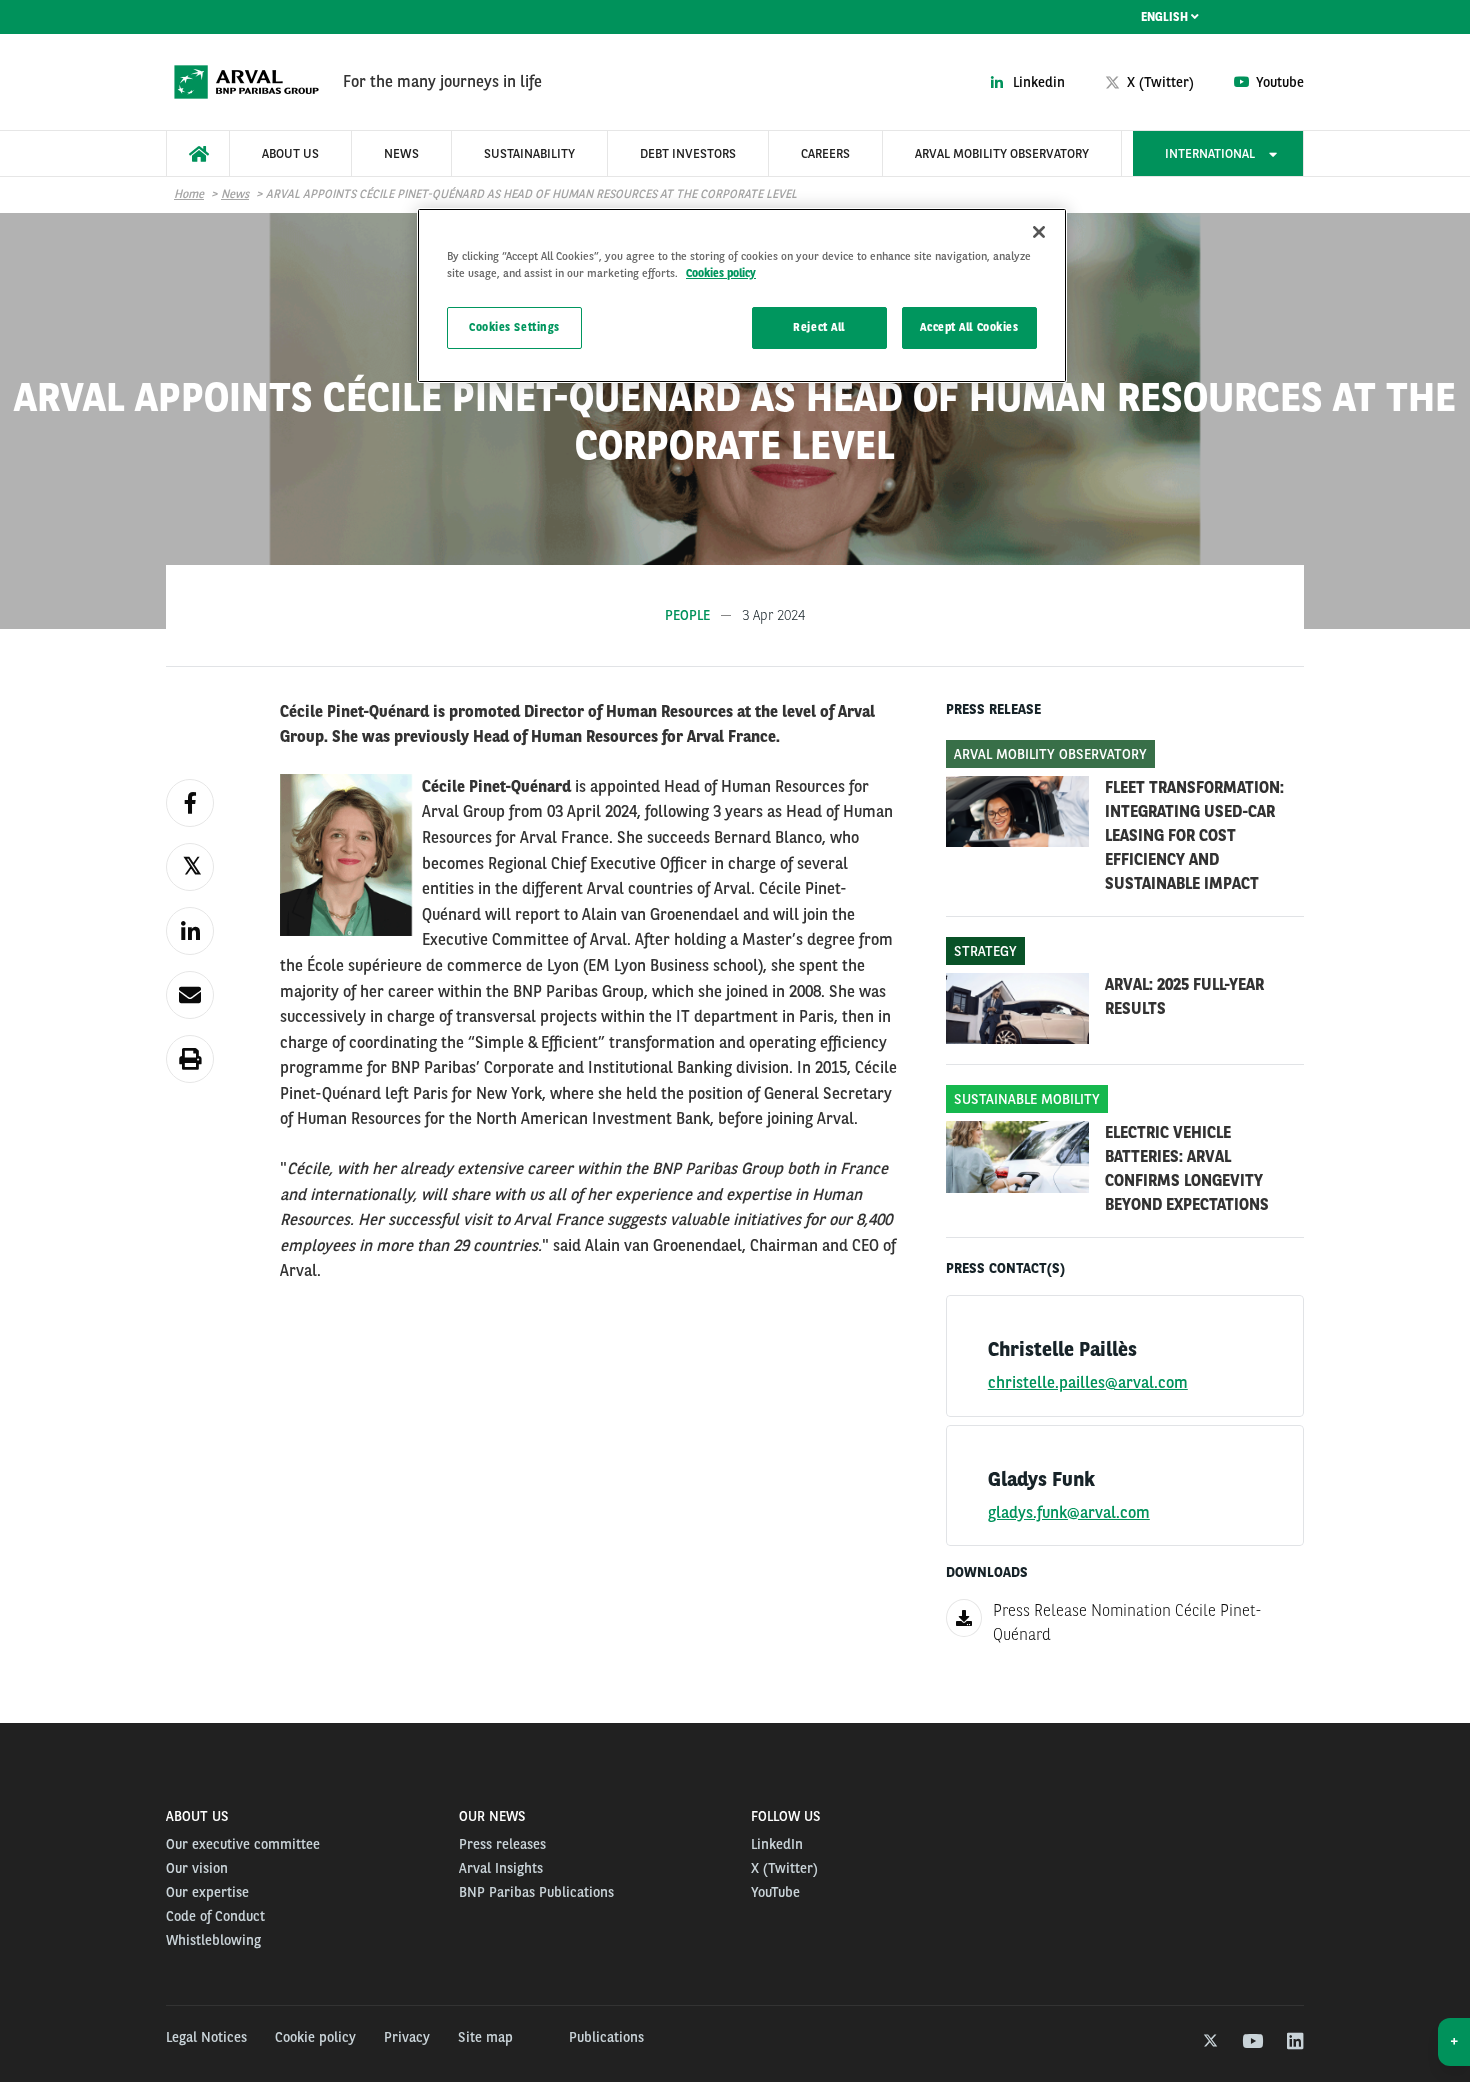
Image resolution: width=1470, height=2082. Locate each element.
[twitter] (1208, 2042)
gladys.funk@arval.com (1069, 1512)
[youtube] (1251, 2042)
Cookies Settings (514, 327)
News (235, 194)
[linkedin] (1294, 2042)
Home (189, 194)
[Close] (1039, 232)
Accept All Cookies (969, 327)
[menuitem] (198, 153)
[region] (742, 295)
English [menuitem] (1166, 17)
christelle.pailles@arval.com (1088, 1382)
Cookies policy (721, 273)
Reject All (819, 327)
